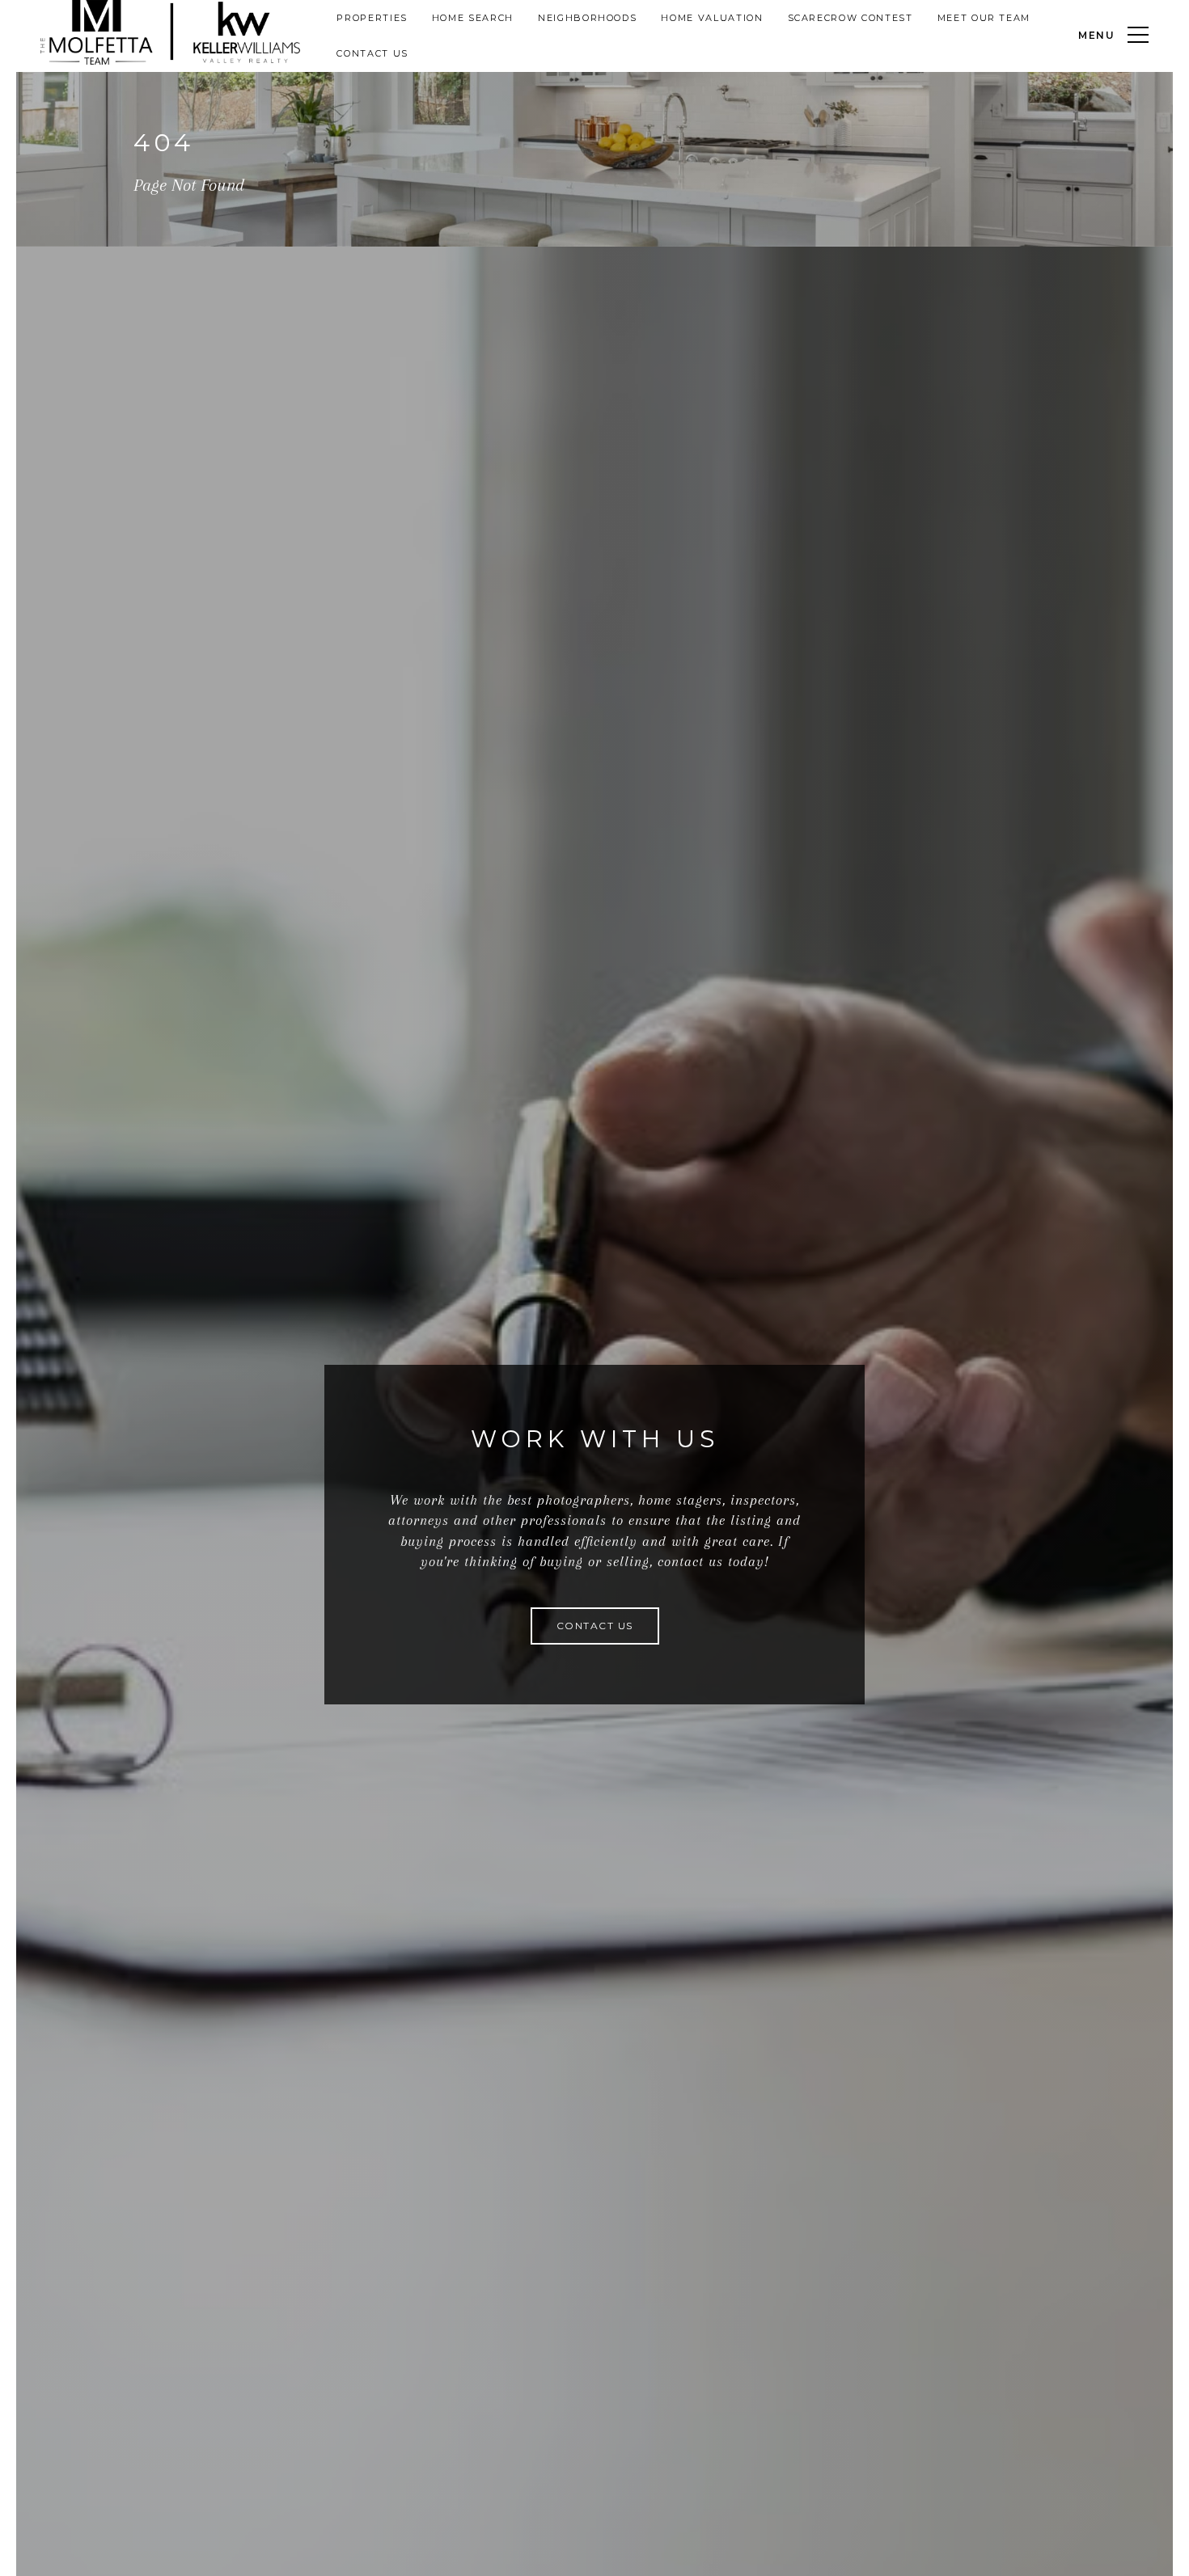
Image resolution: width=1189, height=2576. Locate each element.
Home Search (473, 18)
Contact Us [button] (595, 1626)
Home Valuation (712, 18)
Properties (372, 18)
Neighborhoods (587, 18)
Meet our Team (984, 18)
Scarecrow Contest (850, 18)
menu (1097, 35)
